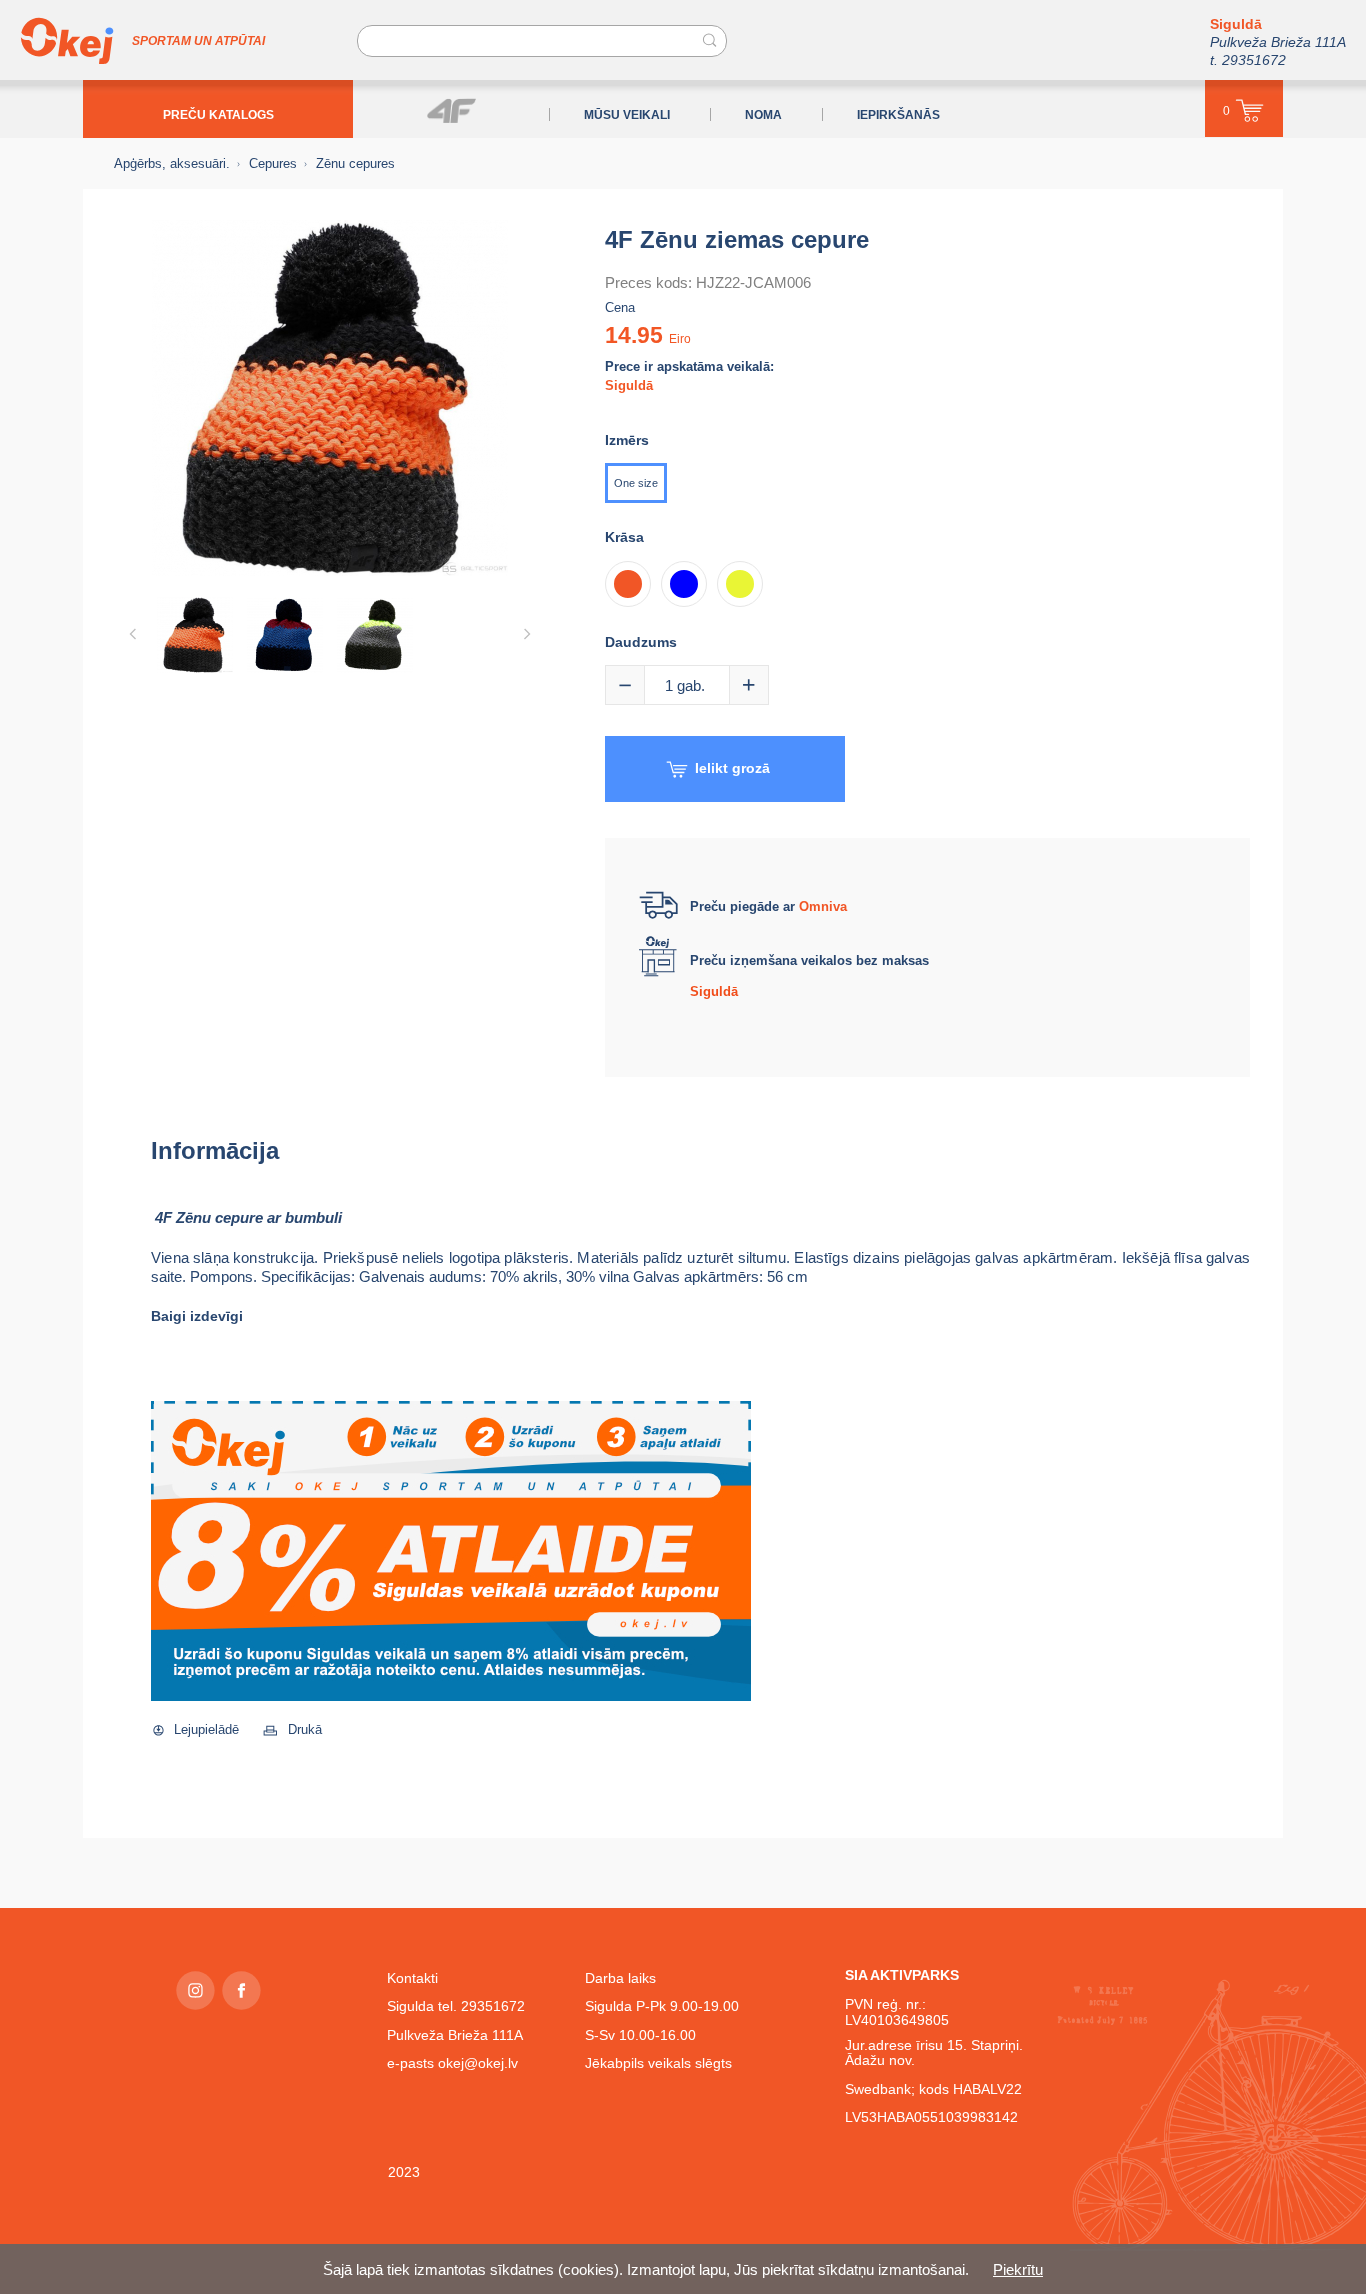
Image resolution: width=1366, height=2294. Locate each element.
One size (636, 483)
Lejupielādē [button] (206, 1729)
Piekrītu (1018, 2269)
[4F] (451, 110)
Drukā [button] (305, 1729)
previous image (133, 634)
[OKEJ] (67, 41)
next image (527, 634)
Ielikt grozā (732, 768)
